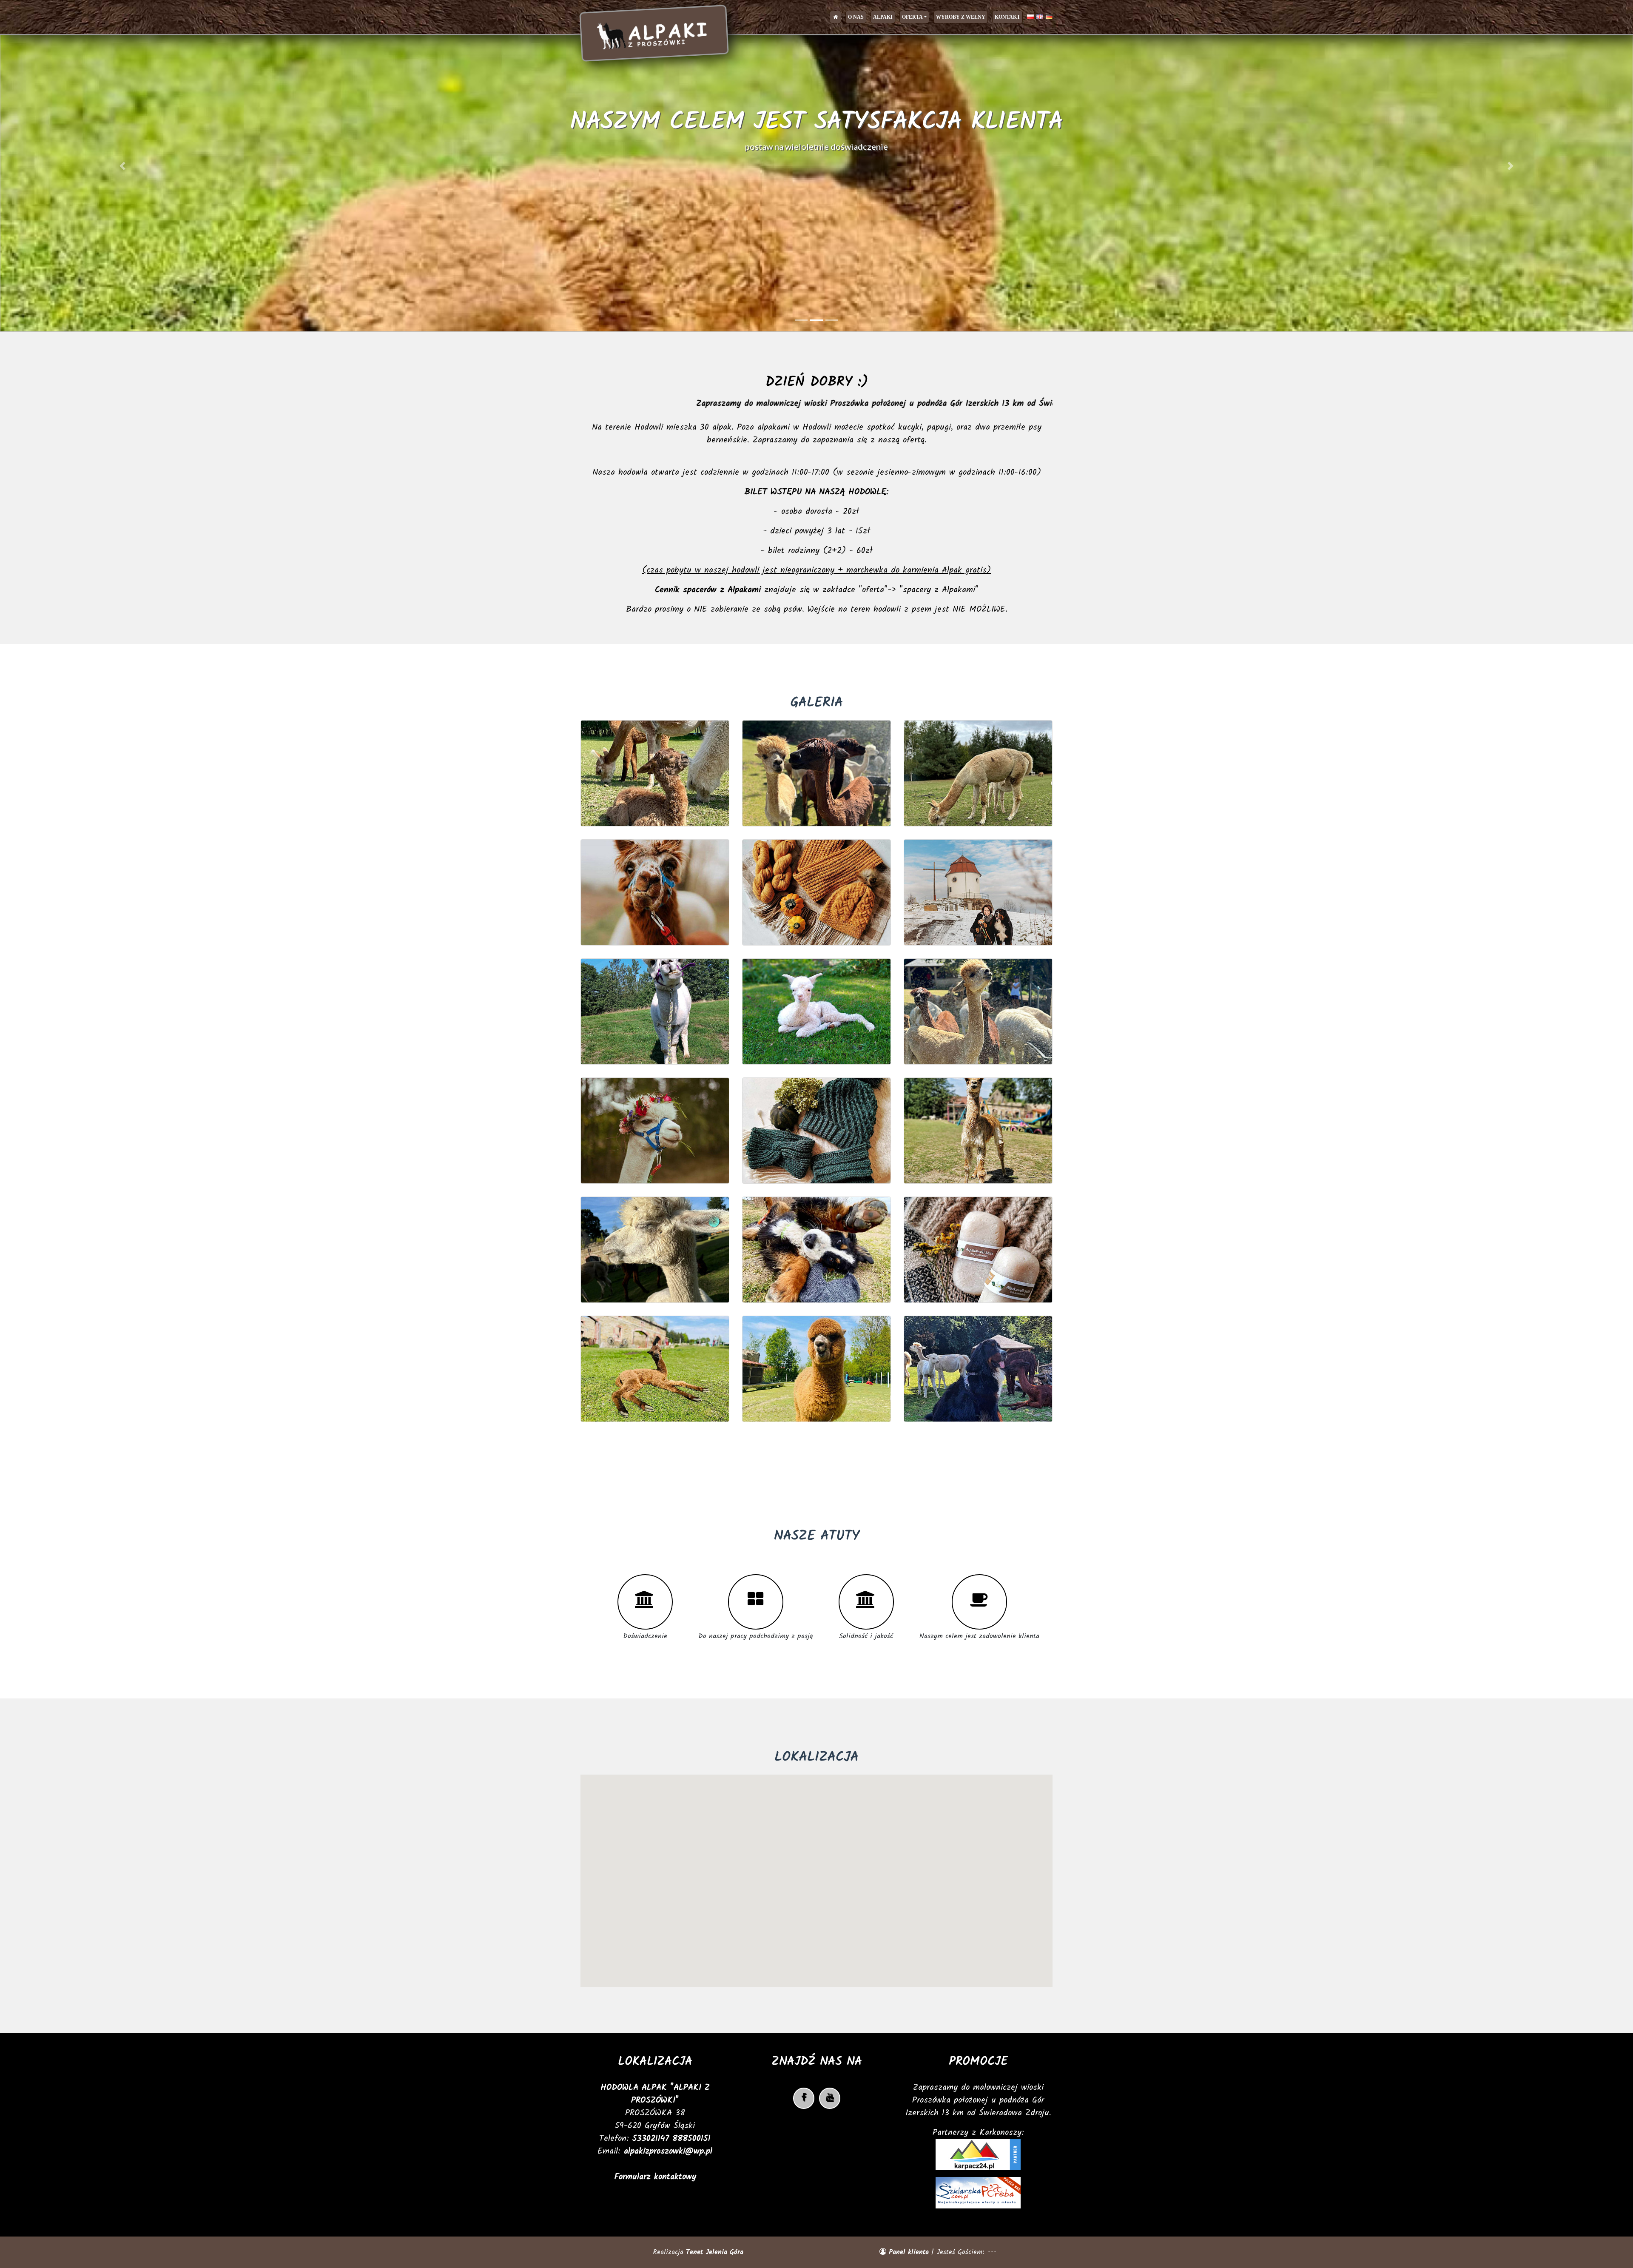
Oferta (912, 17)
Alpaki (883, 17)
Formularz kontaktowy (655, 2177)
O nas (856, 17)
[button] (122, 166)
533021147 (652, 2139)
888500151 (691, 2139)
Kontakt (1007, 17)
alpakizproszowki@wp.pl (668, 2151)
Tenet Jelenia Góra (715, 2252)
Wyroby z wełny (961, 17)
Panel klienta (909, 2252)
